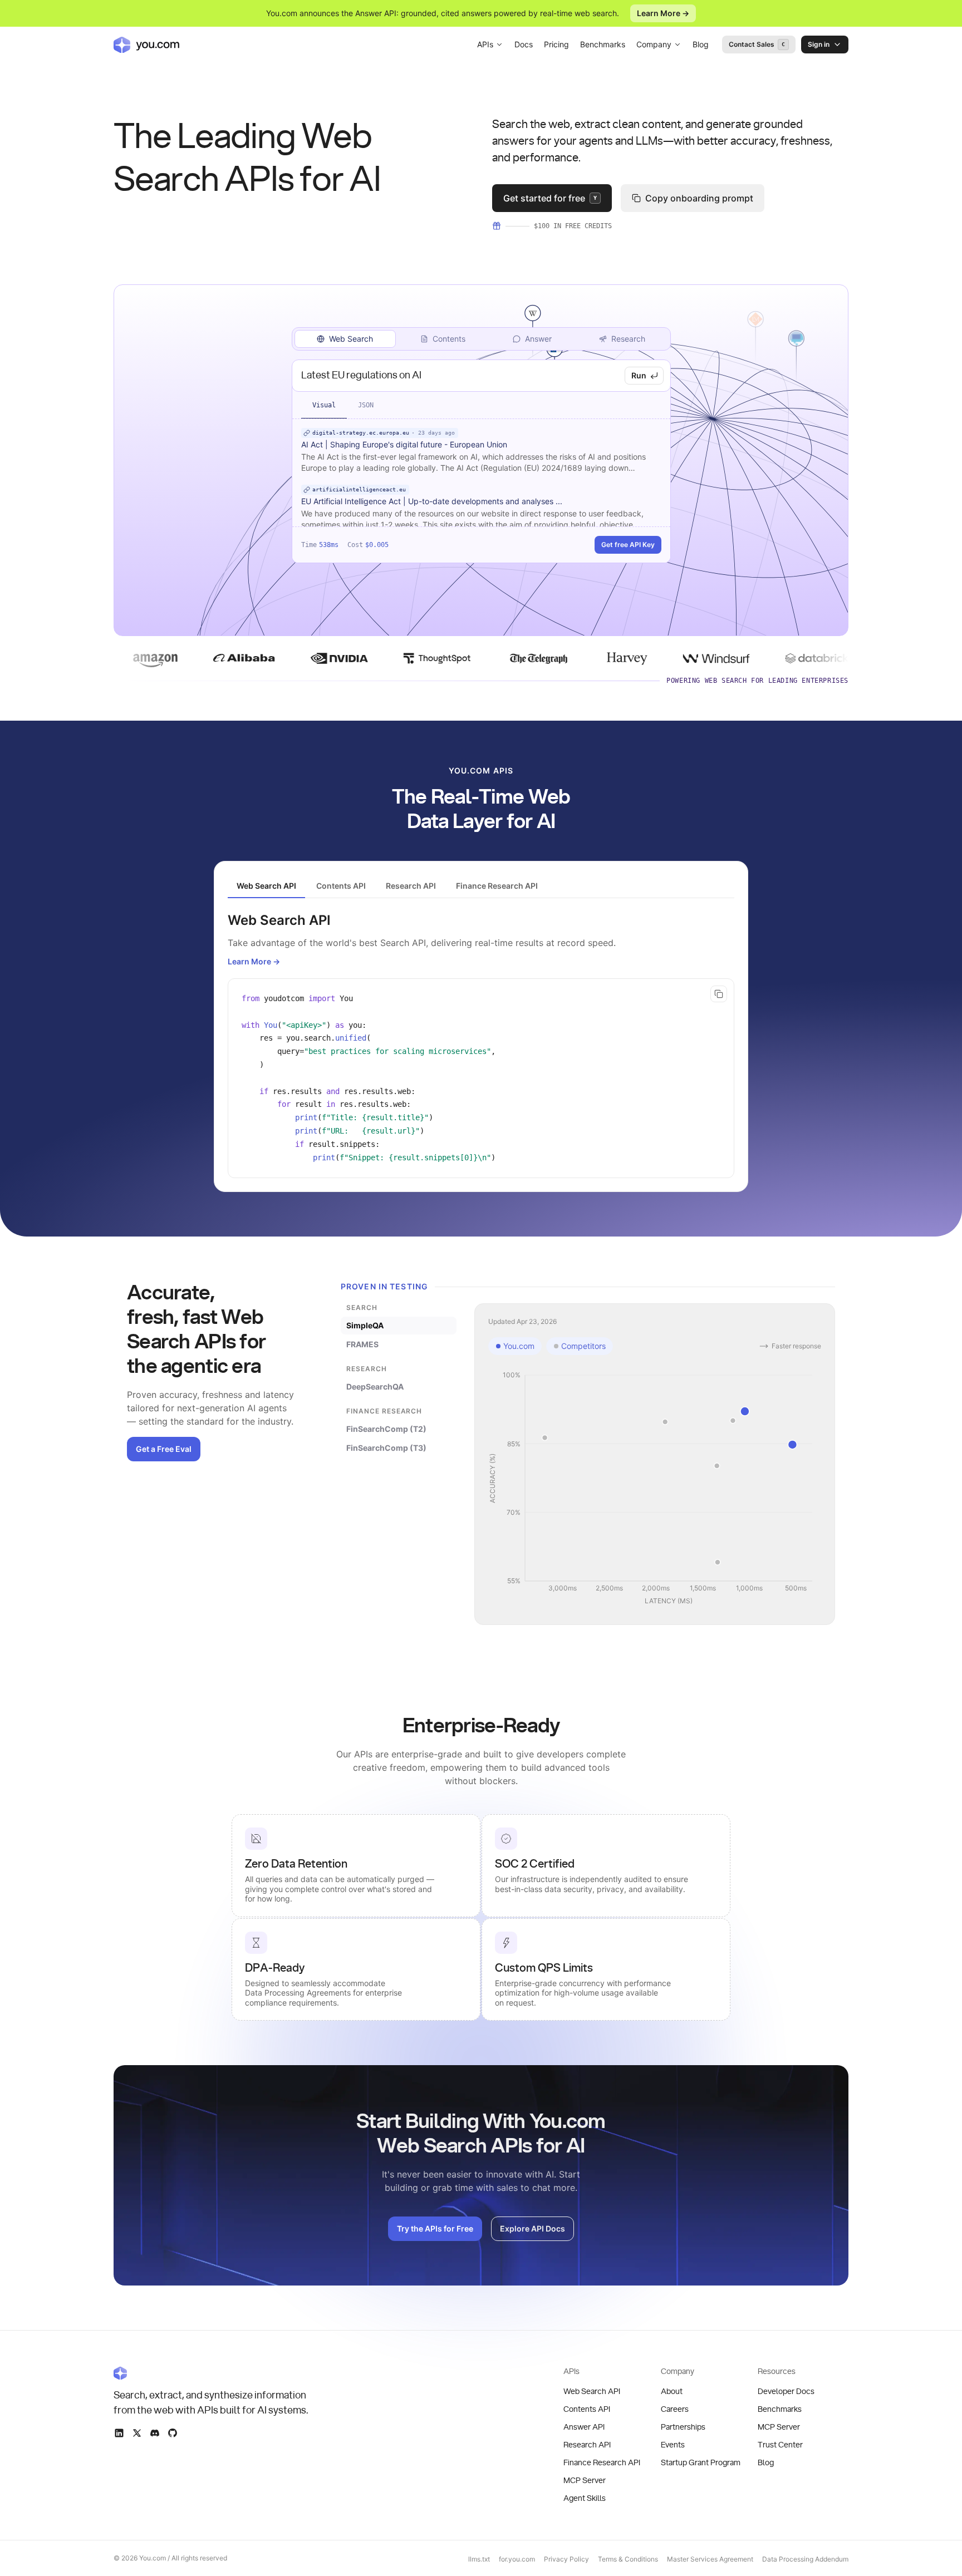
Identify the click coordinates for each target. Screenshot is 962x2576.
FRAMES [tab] (362, 1344)
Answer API (584, 2427)
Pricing (556, 44)
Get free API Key (628, 545)
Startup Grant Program (701, 2463)
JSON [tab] (366, 405)
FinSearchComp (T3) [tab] (386, 1448)
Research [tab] (628, 339)
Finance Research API (602, 2463)
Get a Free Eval (164, 1449)
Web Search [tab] (351, 339)
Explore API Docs (532, 2228)
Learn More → (663, 13)
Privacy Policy (566, 2559)
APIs (485, 44)
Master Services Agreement (710, 2559)
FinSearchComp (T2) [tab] (386, 1429)
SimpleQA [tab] (365, 1325)
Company (654, 44)
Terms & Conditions (628, 2559)
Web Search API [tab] (266, 886)
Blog (701, 44)
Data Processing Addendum (805, 2559)
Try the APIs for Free (435, 2228)
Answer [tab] (538, 339)
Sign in (819, 44)
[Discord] (155, 2433)
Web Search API (592, 2392)
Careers (675, 2410)
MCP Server (585, 2481)
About (672, 2392)
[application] (655, 1489)
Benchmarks (603, 44)
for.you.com (517, 2559)
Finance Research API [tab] (497, 886)
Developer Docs (786, 2392)
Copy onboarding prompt (699, 198)
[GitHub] (173, 2433)
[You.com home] (146, 45)
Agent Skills (585, 2499)
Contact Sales (757, 44)
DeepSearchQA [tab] (375, 1386)
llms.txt (479, 2559)
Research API (587, 2445)
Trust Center (780, 2445)
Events (673, 2445)
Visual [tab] (324, 405)
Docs (524, 44)
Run (639, 375)
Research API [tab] (411, 886)
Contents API (587, 2410)
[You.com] (212, 2373)
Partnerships (683, 2427)
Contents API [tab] (341, 886)
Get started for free (550, 198)
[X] (137, 2433)
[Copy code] (719, 994)
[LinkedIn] (119, 2433)
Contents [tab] (449, 339)
